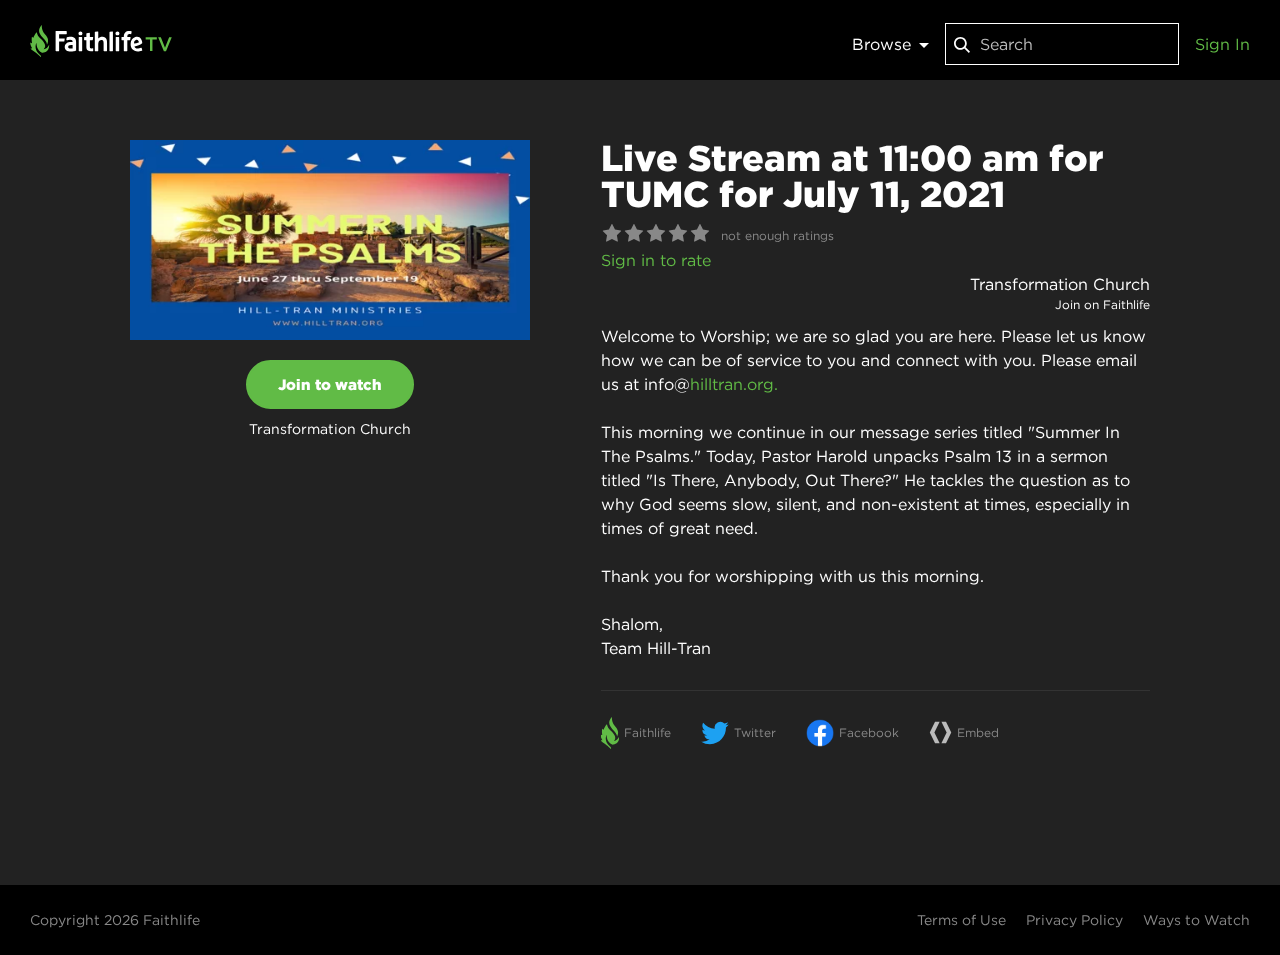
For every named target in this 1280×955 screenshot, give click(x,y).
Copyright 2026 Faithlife (115, 920)
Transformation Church (1060, 284)
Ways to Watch (1196, 920)
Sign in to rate (656, 260)
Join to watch (330, 384)
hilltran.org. (734, 384)
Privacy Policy (1074, 920)
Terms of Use (961, 920)
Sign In (1222, 44)
